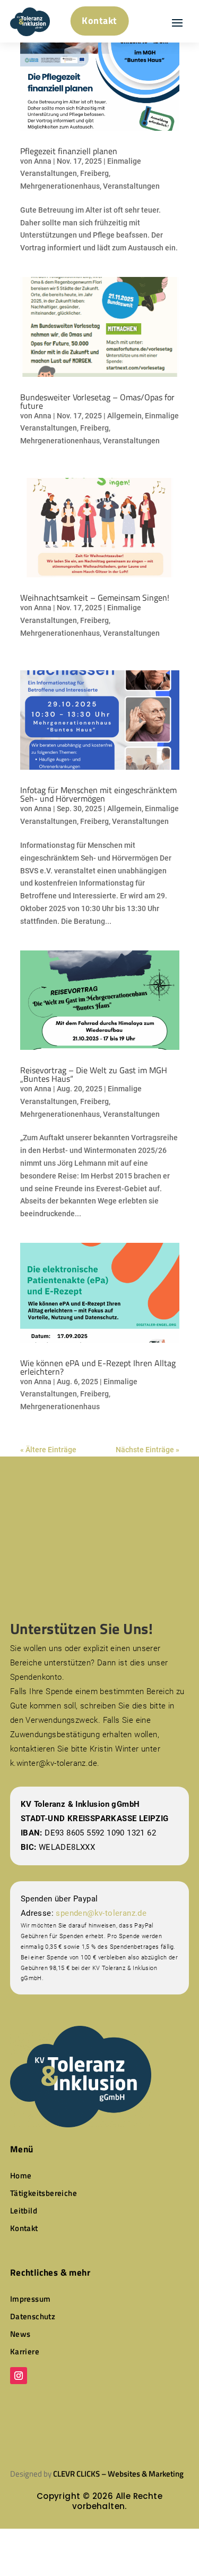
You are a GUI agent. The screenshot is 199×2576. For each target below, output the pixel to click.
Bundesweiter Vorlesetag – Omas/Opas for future (97, 401)
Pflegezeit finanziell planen (69, 151)
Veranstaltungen (131, 186)
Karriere (25, 2351)
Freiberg (94, 173)
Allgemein (124, 416)
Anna (43, 161)
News (20, 2334)
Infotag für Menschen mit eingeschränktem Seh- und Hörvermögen (98, 794)
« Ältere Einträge (48, 1450)
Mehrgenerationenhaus (60, 186)
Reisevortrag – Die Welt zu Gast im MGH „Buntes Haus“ (94, 1074)
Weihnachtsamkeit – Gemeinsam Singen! (95, 597)
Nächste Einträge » (148, 1450)
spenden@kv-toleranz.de (101, 1913)
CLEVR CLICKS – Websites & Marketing (118, 2474)
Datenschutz (33, 2316)
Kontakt (99, 20)
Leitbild (24, 2211)
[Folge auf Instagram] (19, 2376)
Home (21, 2175)
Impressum (31, 2299)
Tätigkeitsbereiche (44, 2193)
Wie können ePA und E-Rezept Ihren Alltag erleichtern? (98, 1367)
